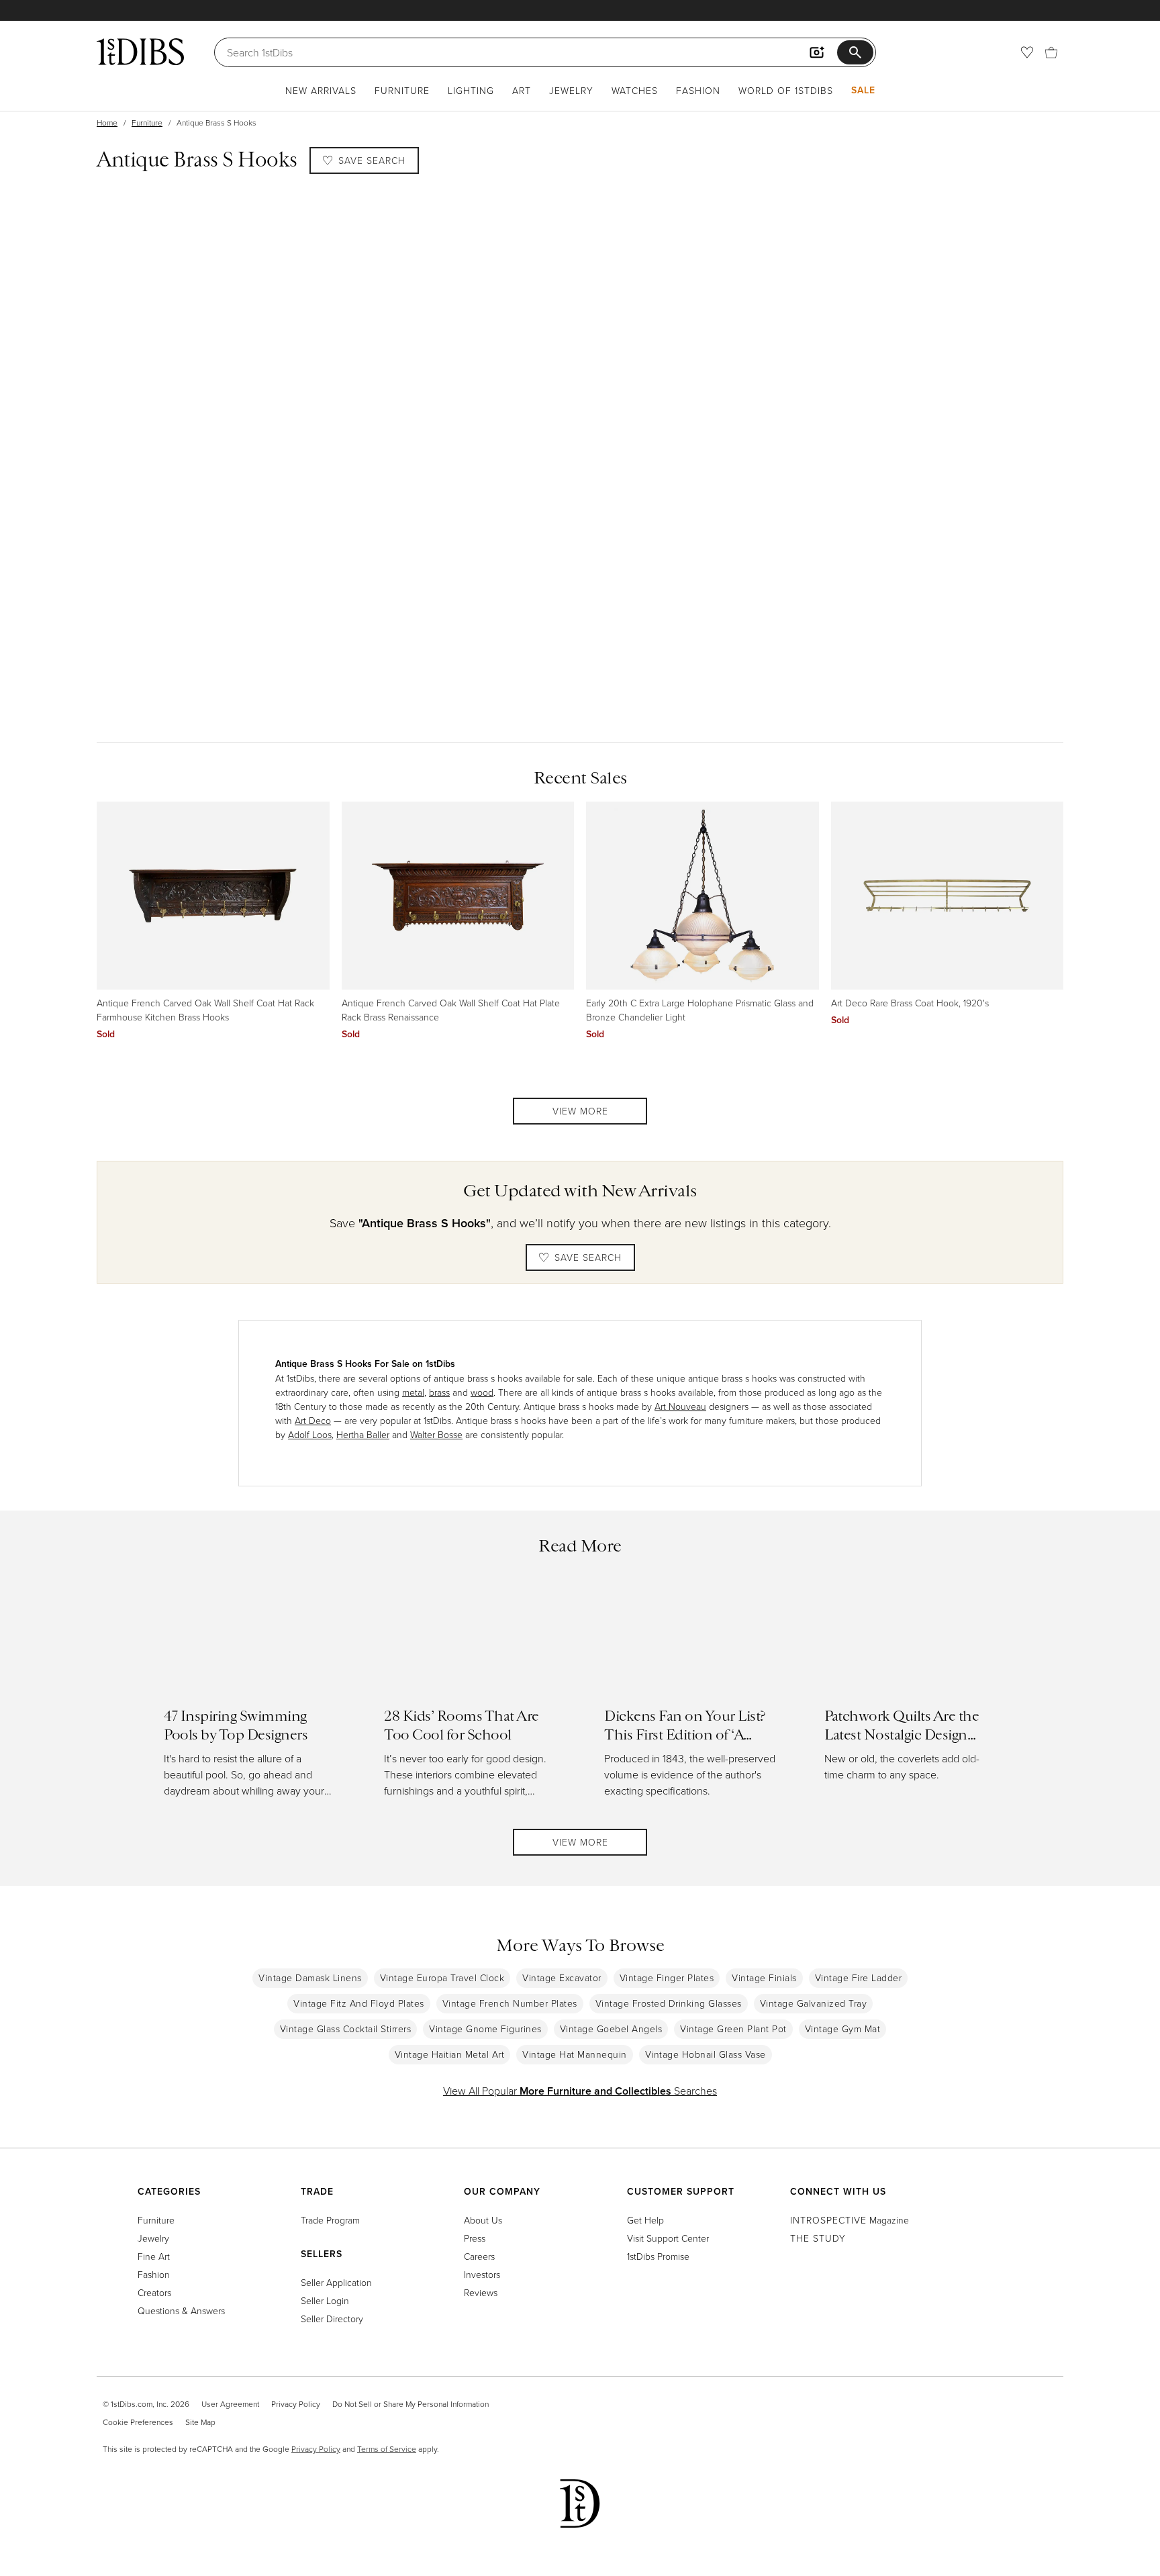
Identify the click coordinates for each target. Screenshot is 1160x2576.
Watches (635, 90)
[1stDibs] (140, 52)
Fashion (698, 90)
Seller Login (325, 2300)
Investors (482, 2274)
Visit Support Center (668, 2238)
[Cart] (1051, 52)
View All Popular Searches (580, 2091)
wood (482, 1392)
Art (522, 90)
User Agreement (230, 2404)
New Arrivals (321, 90)
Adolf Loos (310, 1434)
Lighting (471, 90)
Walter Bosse (436, 1434)
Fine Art (154, 2256)
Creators (154, 2292)
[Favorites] (1027, 52)
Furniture (402, 90)
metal (413, 1392)
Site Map (200, 2422)
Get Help (645, 2220)
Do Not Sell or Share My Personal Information (410, 2404)
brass (439, 1392)
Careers (479, 2256)
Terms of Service (387, 2449)
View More (580, 1111)
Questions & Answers (181, 2310)
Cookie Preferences (138, 2422)
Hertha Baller (363, 1434)
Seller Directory (332, 2319)
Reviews (481, 2292)
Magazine (850, 2220)
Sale (863, 90)
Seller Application (336, 2282)
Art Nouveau (680, 1406)
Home (107, 123)
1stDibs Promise (658, 2256)
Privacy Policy (296, 2404)
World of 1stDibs (786, 90)
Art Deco (313, 1420)
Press (475, 2238)
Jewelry (571, 90)
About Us (483, 2220)
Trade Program (330, 2220)
